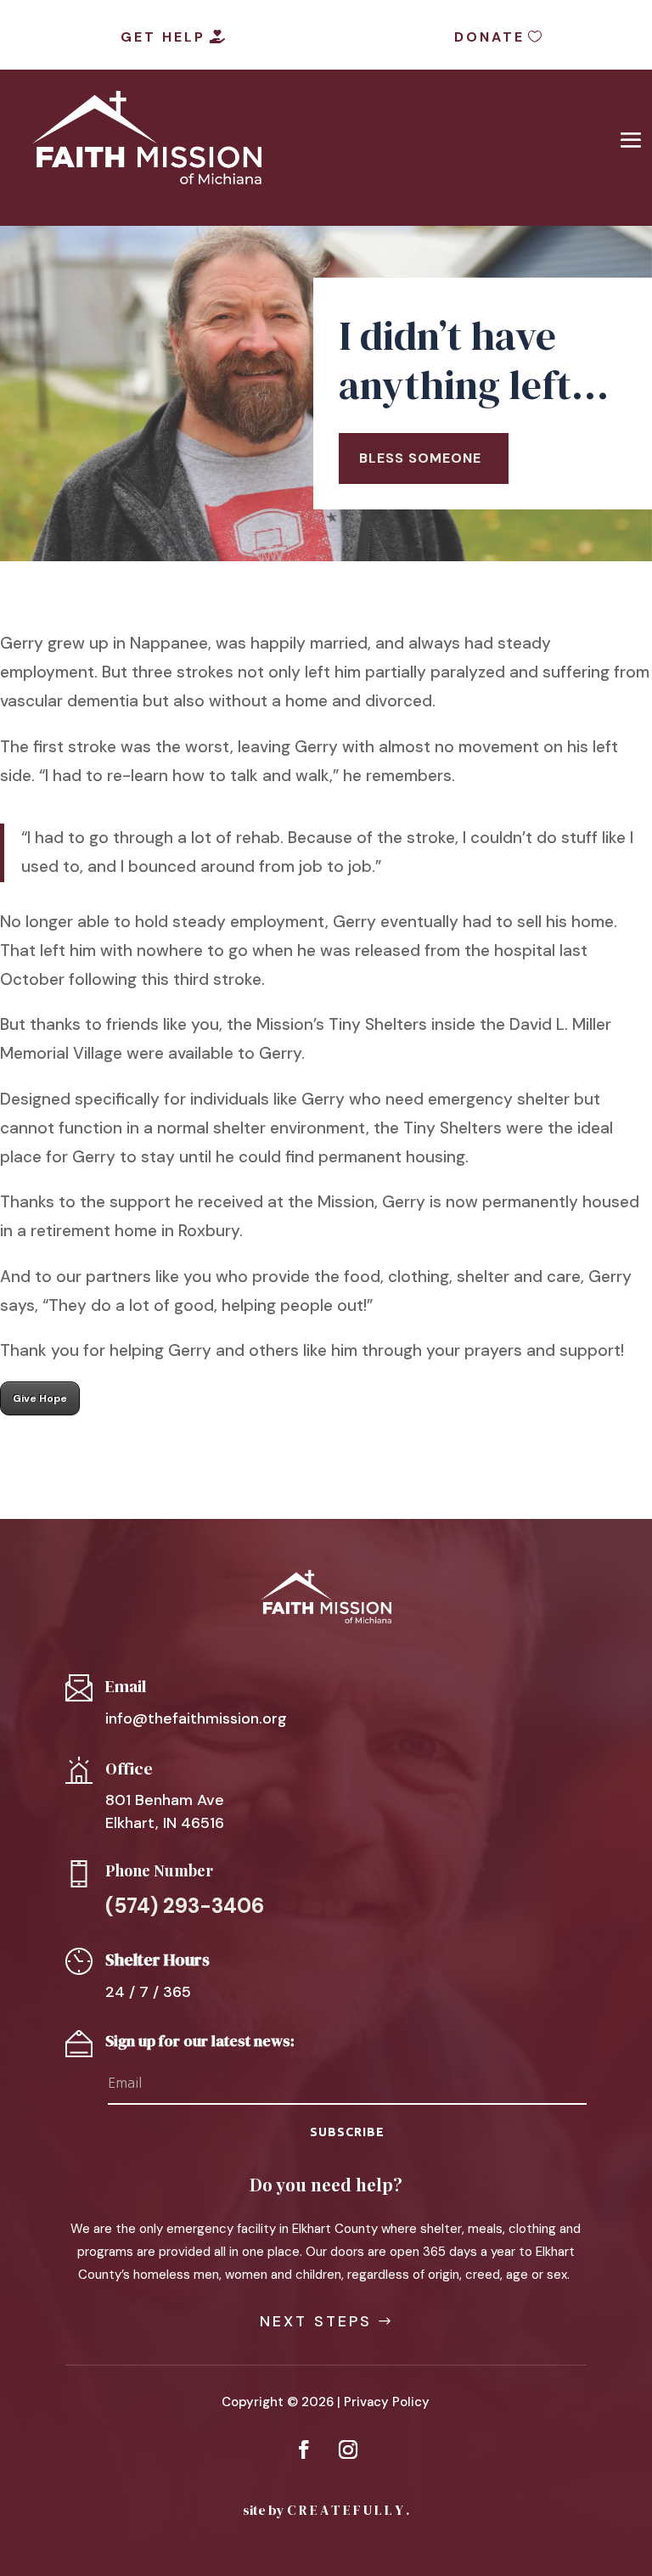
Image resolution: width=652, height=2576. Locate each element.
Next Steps (316, 2321)
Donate (489, 37)
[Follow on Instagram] (348, 2449)
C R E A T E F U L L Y (345, 2510)
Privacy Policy (387, 2402)
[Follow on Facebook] (304, 2449)
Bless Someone (420, 458)
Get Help (163, 37)
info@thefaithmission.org (196, 1718)
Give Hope (40, 1398)
